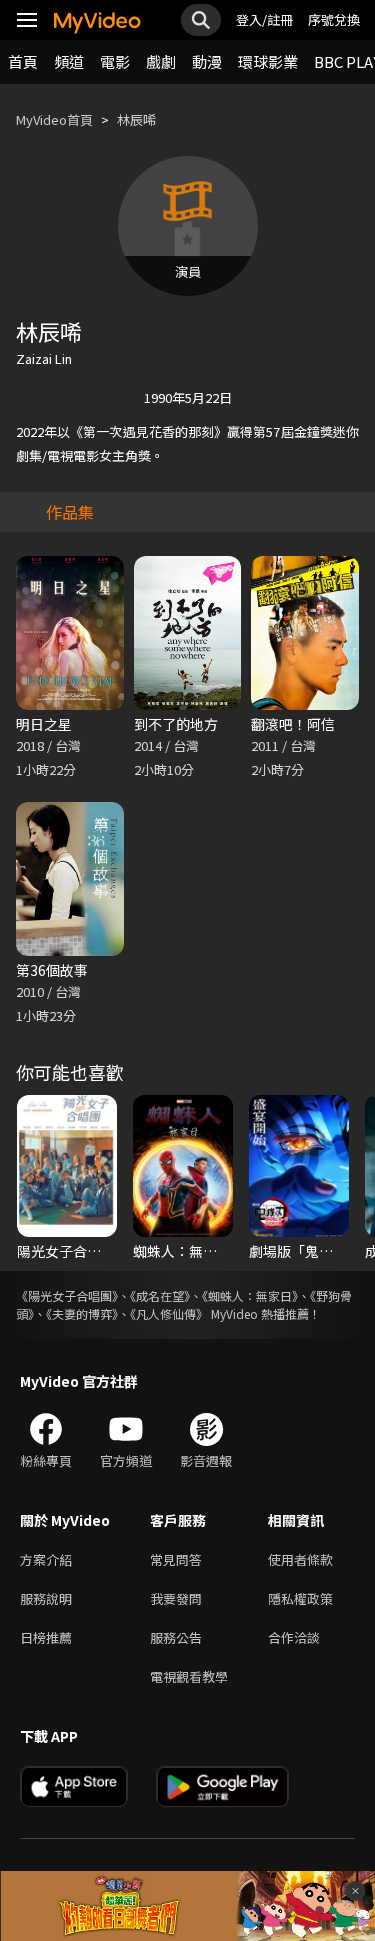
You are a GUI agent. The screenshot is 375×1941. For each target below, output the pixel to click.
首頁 (23, 61)
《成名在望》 (160, 1295)
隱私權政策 (300, 1598)
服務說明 (46, 1598)
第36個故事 (52, 970)
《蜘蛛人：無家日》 (250, 1295)
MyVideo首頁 (54, 119)
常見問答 (176, 1559)
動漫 (207, 61)
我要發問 (176, 1598)
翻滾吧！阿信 (293, 724)
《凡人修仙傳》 (169, 1313)
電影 (115, 61)
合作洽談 (294, 1637)
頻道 (69, 61)
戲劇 (161, 61)
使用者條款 (300, 1559)
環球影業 (268, 61)
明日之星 (44, 724)
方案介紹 (46, 1559)
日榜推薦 (46, 1637)
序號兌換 (334, 19)
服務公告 (176, 1637)
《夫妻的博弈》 (82, 1313)
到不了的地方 (176, 724)
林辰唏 (136, 119)
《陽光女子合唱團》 (67, 1295)
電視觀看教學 (189, 1676)
